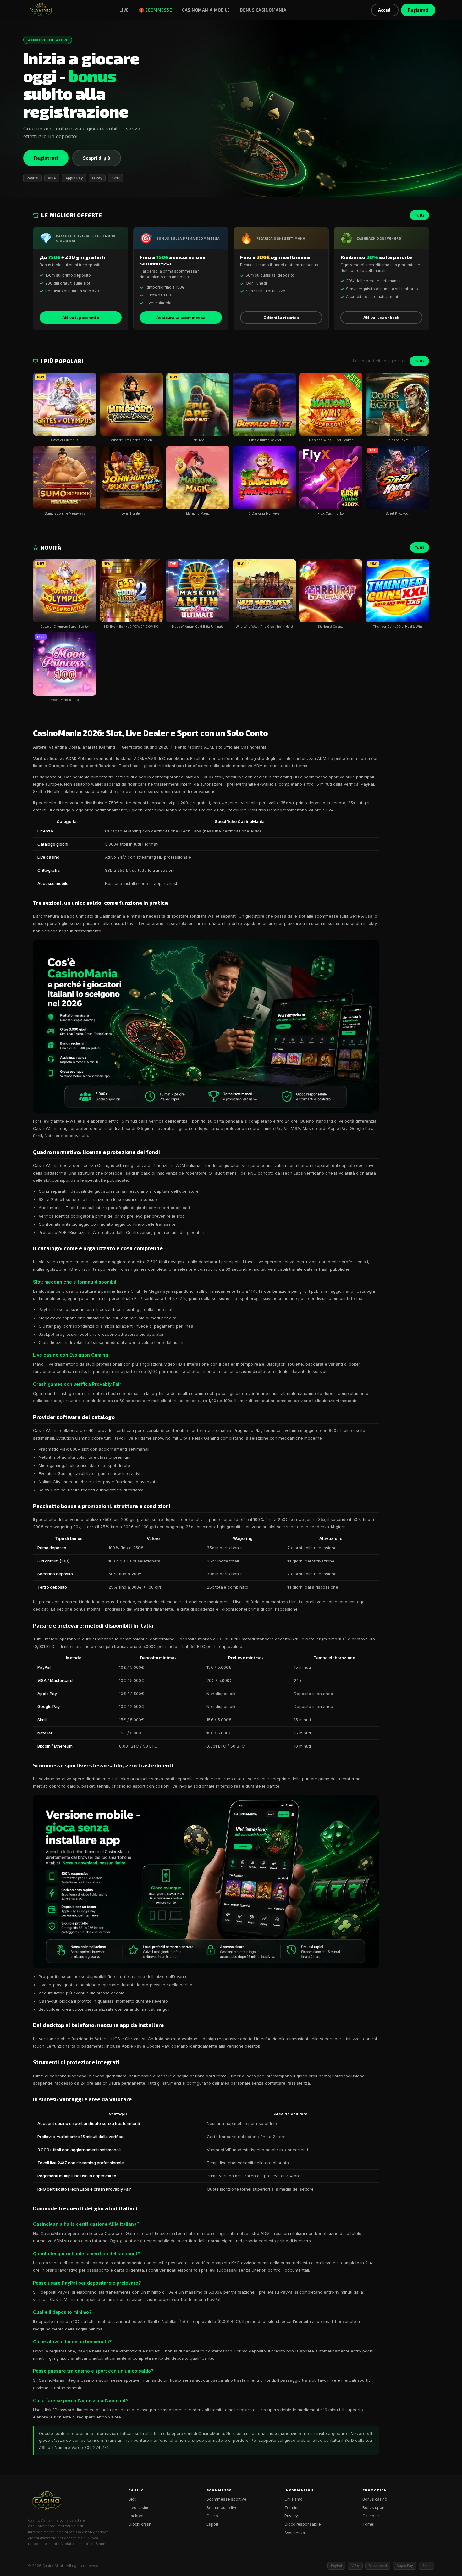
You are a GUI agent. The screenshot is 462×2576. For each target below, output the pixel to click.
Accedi (385, 10)
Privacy (291, 2516)
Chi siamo (294, 2499)
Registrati (418, 10)
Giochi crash (140, 2524)
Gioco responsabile (303, 2524)
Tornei (368, 2524)
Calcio (212, 2516)
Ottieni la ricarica (281, 318)
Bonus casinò (375, 2499)
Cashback (372, 2516)
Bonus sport (374, 2508)
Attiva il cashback (381, 318)
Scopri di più (97, 158)
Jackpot (136, 2516)
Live (124, 10)
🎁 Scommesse (156, 10)
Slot (132, 2499)
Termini (291, 2508)
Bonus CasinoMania (263, 10)
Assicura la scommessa (181, 318)
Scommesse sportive (226, 2499)
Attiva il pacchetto (81, 318)
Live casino (139, 2508)
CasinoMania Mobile (206, 10)
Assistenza (295, 2533)
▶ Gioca (65, 408)
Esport (212, 2524)
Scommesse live (222, 2508)
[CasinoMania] (41, 10)
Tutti (419, 215)
